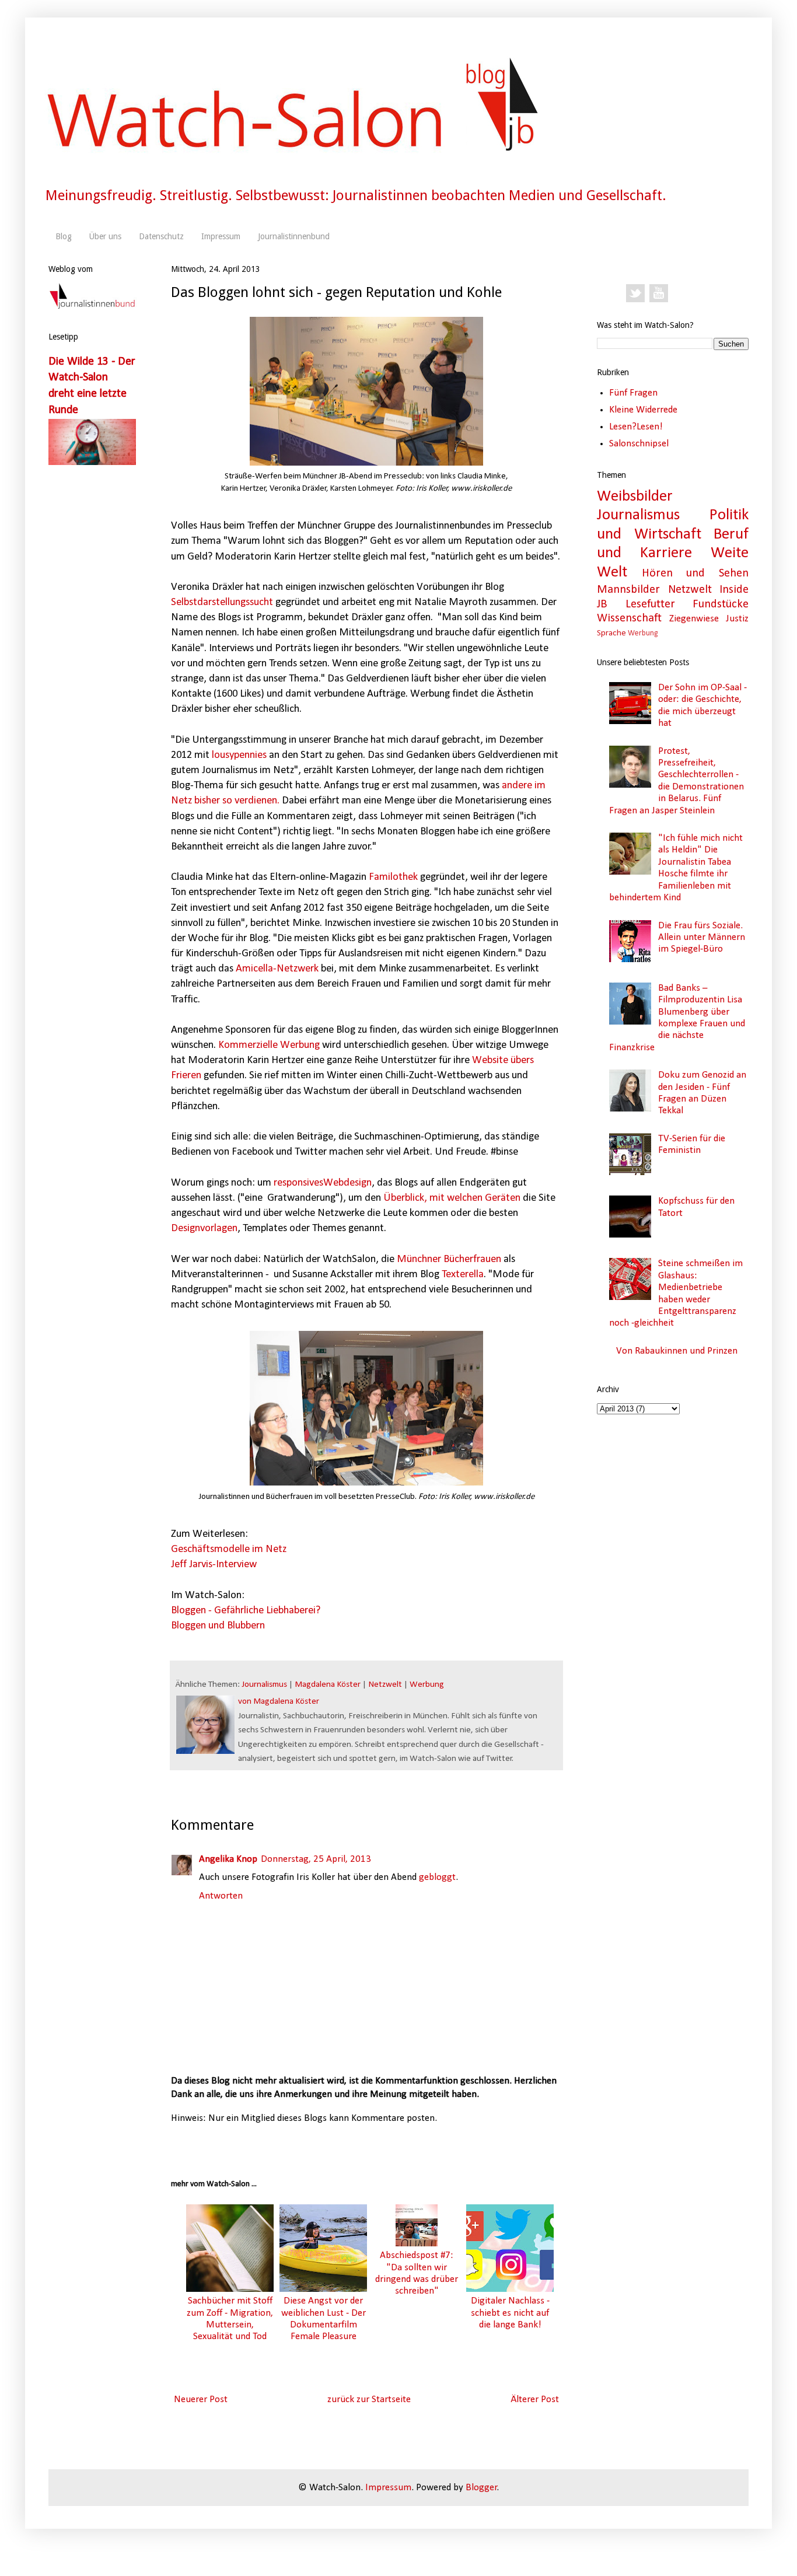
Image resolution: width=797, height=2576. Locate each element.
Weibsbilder (635, 497)
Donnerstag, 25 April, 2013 (316, 1859)
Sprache (611, 633)
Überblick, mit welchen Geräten (453, 1198)
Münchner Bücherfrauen (449, 1259)
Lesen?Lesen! (636, 427)
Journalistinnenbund (294, 236)
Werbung (427, 1685)
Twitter (635, 293)
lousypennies (239, 755)
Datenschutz (161, 236)
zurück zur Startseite (369, 2400)
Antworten (221, 1896)
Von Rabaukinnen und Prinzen (677, 1351)
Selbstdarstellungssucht (222, 602)
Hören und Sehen (695, 574)
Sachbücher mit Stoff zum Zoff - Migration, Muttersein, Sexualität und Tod (230, 2319)
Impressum (221, 236)
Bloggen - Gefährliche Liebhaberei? (246, 1611)
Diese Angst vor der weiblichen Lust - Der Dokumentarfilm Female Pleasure (324, 2319)
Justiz (737, 619)
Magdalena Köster (328, 1685)
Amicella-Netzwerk (278, 969)
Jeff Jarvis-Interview (214, 1565)
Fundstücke (721, 604)
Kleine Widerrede (643, 410)
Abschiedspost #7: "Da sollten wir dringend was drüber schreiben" (417, 2273)
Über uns (105, 236)
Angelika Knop (228, 1859)
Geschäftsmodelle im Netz (229, 1549)
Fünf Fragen (633, 393)
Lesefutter (650, 604)
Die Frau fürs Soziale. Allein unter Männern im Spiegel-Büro (702, 938)
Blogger (481, 2488)
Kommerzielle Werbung (269, 1045)
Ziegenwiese (694, 619)
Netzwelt (385, 1685)
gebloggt (437, 1877)
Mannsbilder (628, 590)
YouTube (659, 293)
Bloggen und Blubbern (218, 1626)
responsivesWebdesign (323, 1183)
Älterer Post (535, 2400)
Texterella (463, 1275)
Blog (64, 236)
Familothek (393, 877)
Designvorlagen (204, 1228)
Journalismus (264, 1685)
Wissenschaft (629, 618)
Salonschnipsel (639, 444)
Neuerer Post (201, 2400)
